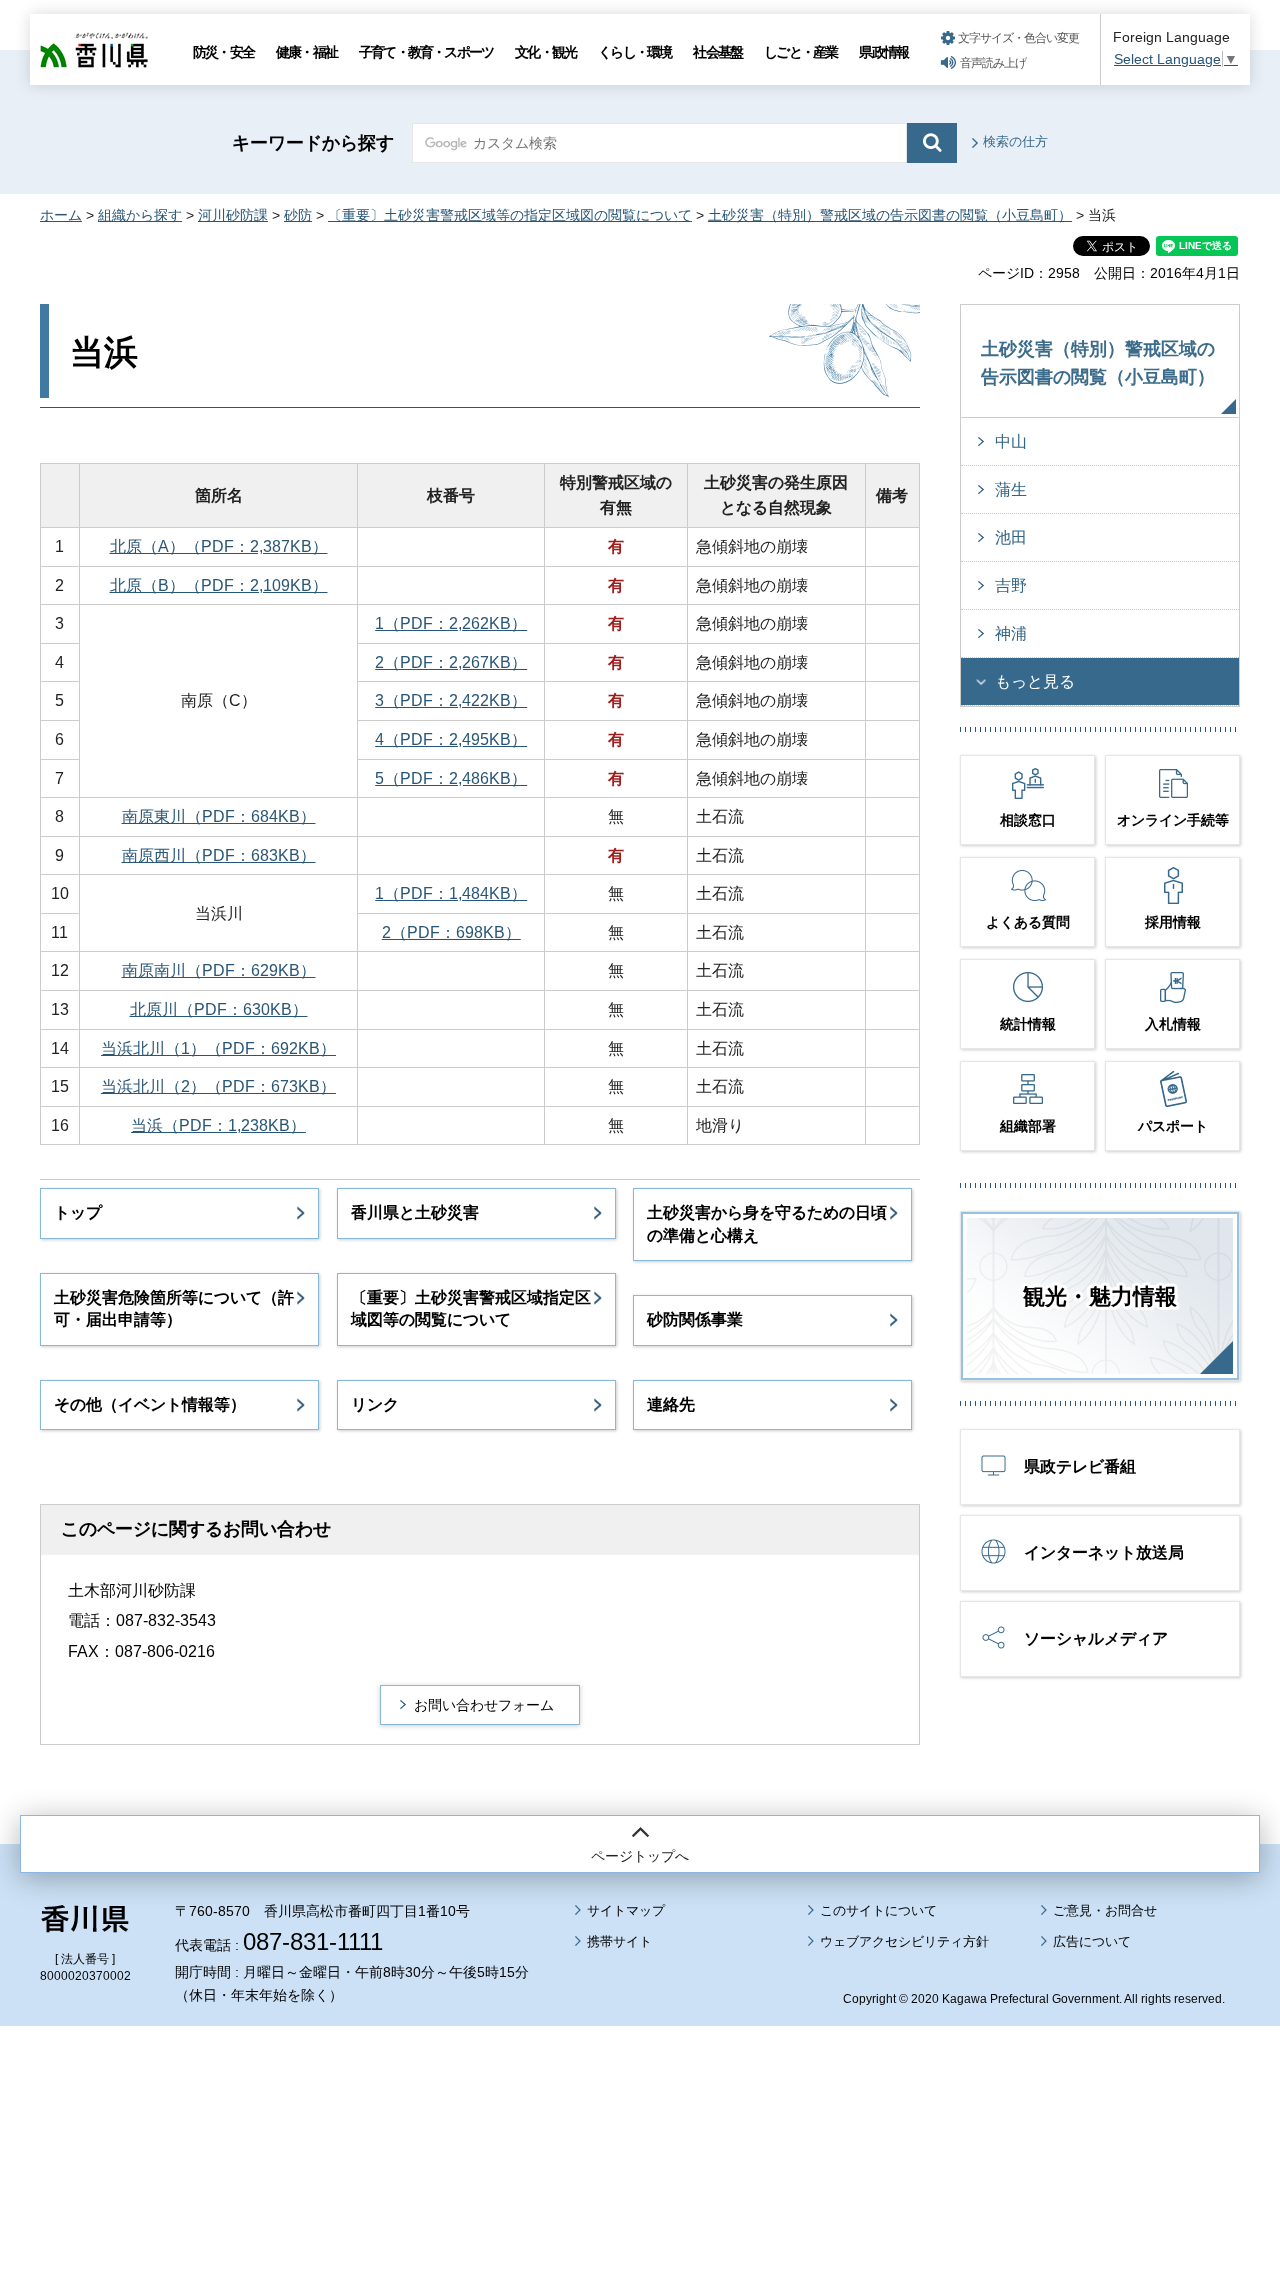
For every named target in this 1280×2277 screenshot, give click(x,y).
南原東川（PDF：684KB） (219, 816)
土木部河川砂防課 (132, 1590)
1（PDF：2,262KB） (451, 623)
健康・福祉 (306, 52)
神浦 (1011, 633)
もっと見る (1035, 681)
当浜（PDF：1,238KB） (218, 1125)
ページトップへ (640, 1856)
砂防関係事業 (695, 1319)
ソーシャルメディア (1096, 1638)
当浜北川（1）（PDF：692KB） (218, 1048)
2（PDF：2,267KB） (451, 662)
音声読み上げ (993, 63)
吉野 (1011, 585)
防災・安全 (223, 52)
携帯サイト (619, 1941)
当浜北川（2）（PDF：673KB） (218, 1086)
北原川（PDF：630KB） (219, 1009)
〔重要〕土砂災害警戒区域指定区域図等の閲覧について (471, 1308)
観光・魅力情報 (1100, 1296)
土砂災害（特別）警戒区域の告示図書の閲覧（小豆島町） (890, 215)
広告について (1092, 1941)
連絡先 (671, 1404)
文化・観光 (545, 52)
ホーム (61, 215)
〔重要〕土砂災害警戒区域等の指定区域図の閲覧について (510, 215)
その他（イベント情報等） (150, 1404)
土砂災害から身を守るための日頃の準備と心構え (767, 1223)
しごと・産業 (800, 52)
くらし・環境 (634, 52)
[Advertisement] (640, 2096)
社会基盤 (717, 52)
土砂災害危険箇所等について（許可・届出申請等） (174, 1308)
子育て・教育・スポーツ (426, 52)
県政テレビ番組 (1080, 1466)
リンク (375, 1404)
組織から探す (140, 215)
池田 (1011, 537)
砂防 (298, 215)
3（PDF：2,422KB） (451, 700)
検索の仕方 (1015, 141)
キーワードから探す (313, 143)
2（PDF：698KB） (451, 932)
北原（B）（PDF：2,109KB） (219, 585)
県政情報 (883, 52)
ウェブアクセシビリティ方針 (904, 1941)
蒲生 (1011, 489)
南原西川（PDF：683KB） (219, 855)
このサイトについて (878, 1910)
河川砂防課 (233, 215)
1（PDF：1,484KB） (451, 893)
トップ (78, 1212)
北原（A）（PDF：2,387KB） (219, 546)
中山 (1011, 441)
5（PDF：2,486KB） (451, 778)
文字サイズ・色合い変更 (1018, 38)
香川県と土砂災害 (415, 1212)
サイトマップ (626, 1910)
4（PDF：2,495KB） (451, 739)
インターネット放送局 (1104, 1552)
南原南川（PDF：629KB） (219, 970)
